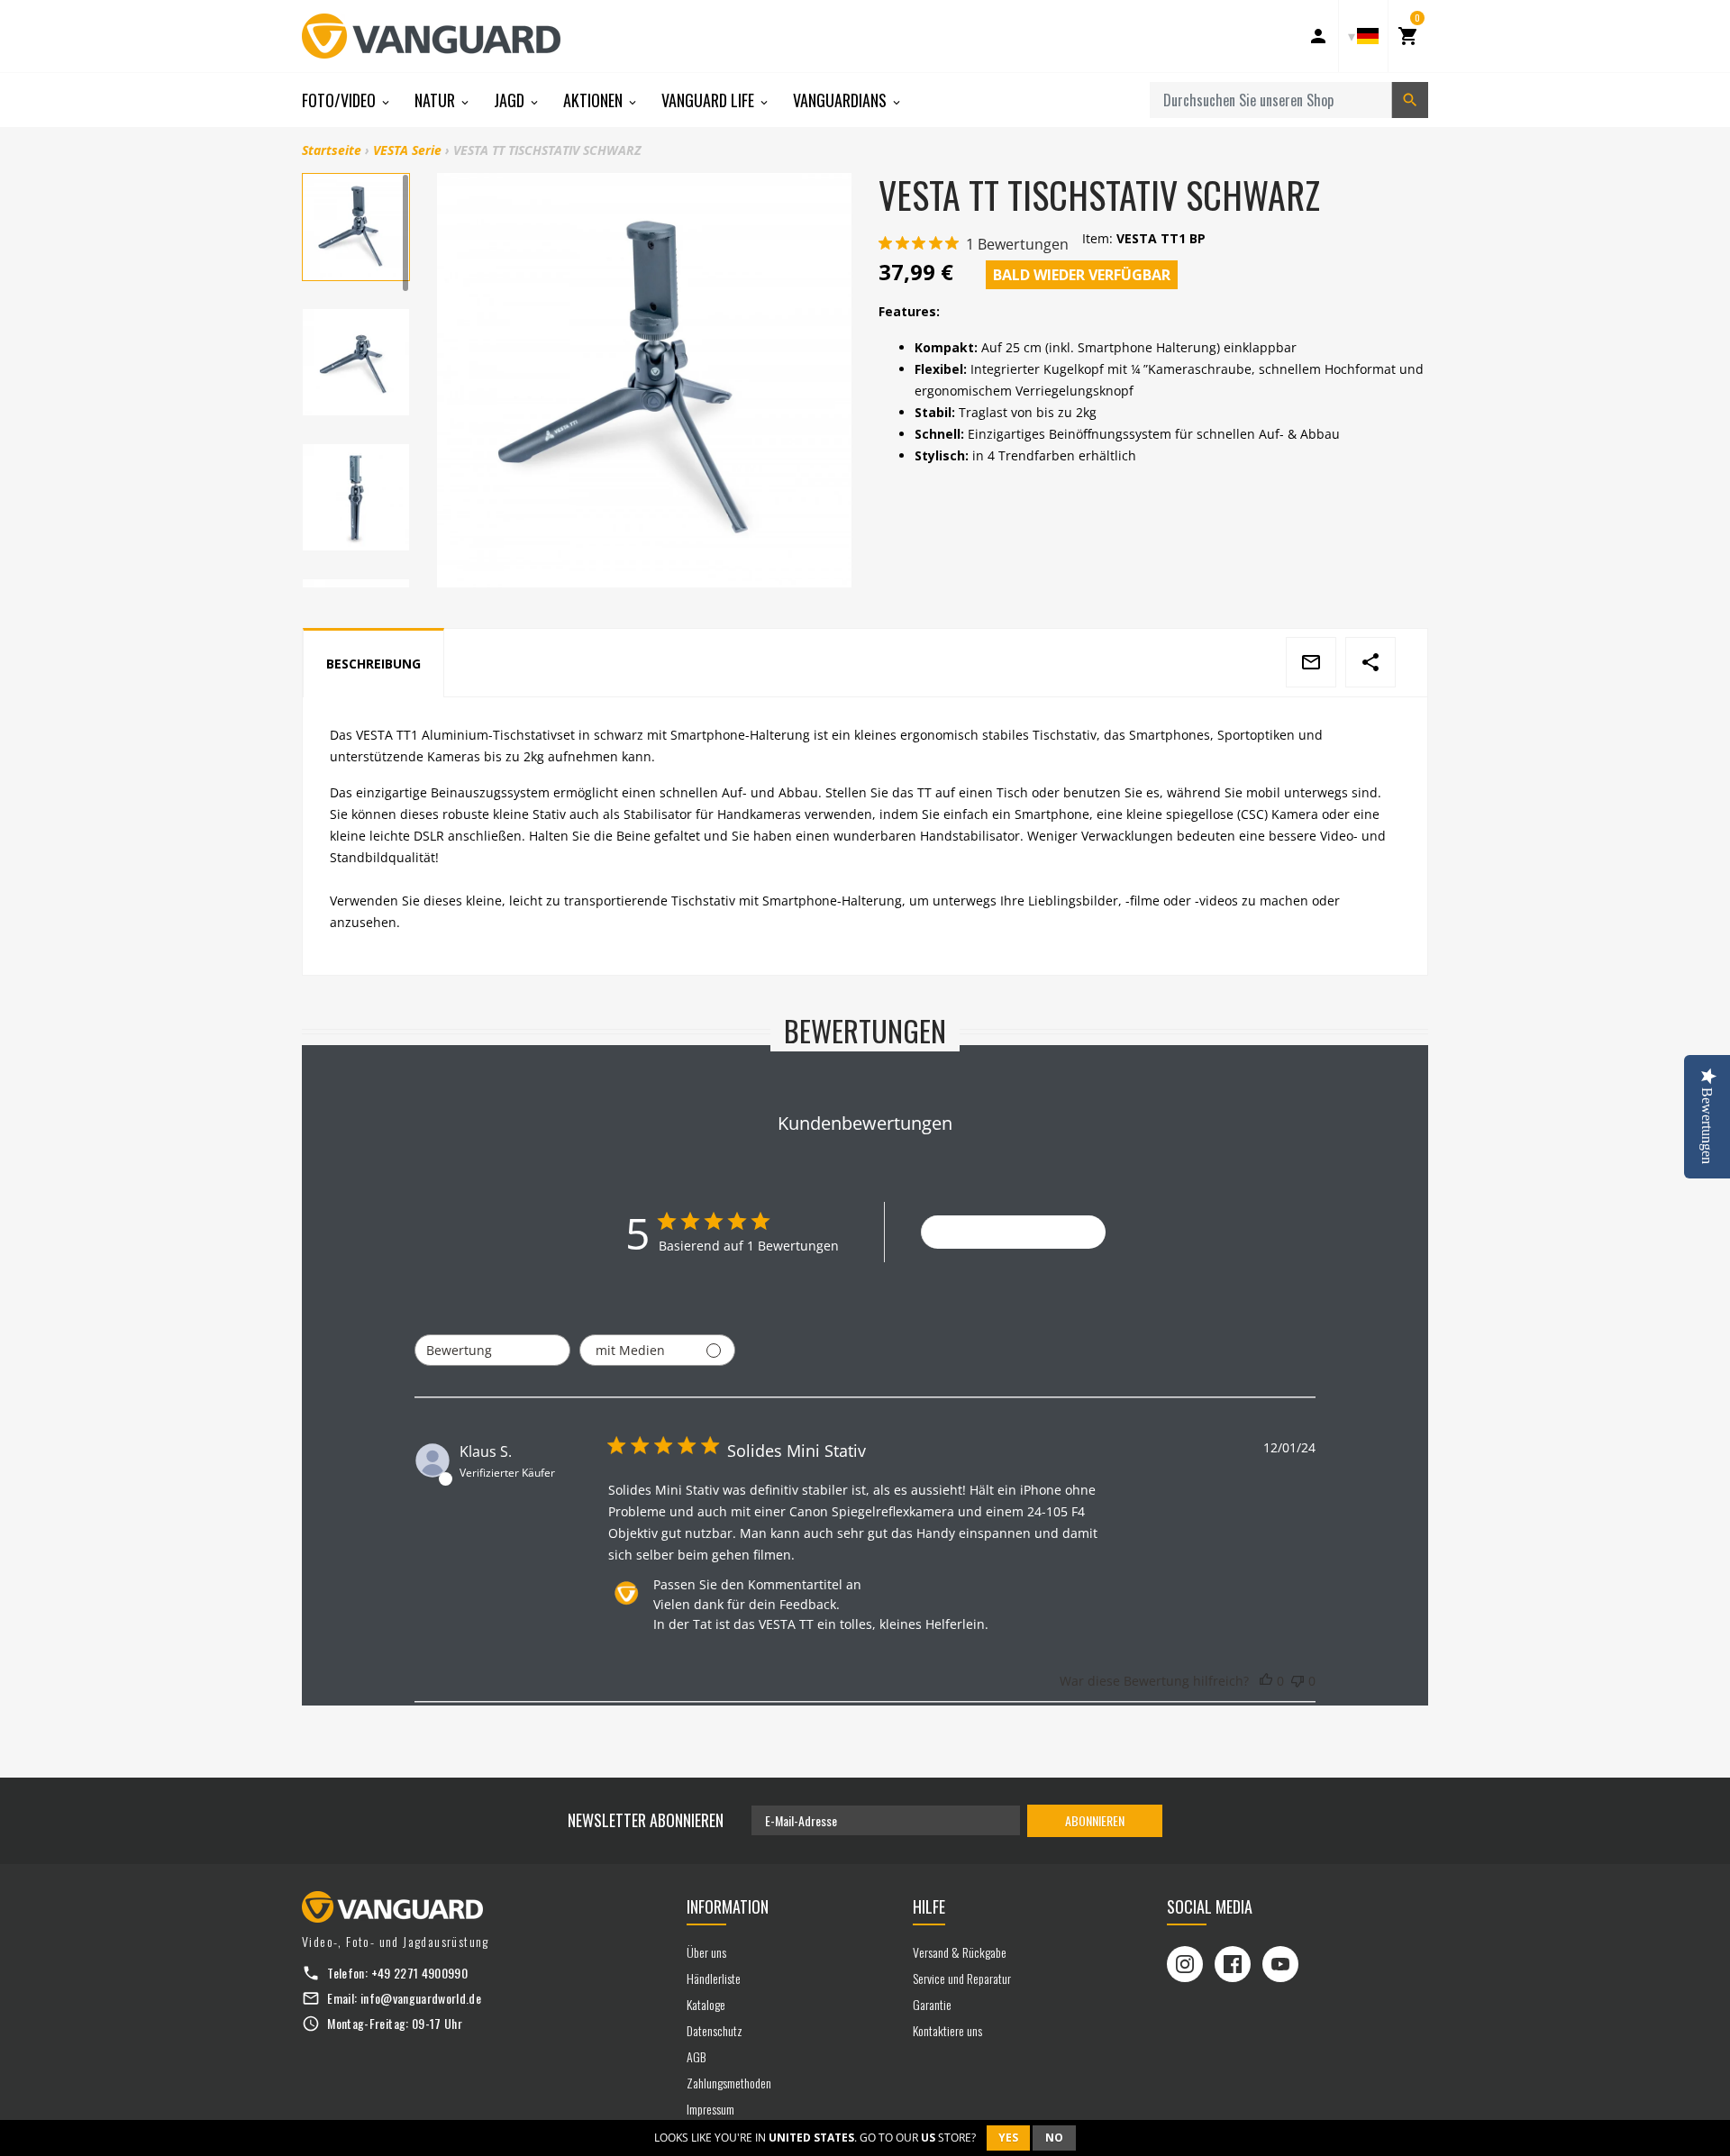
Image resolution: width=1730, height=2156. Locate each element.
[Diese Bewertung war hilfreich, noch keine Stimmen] (1266, 1681)
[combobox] (492, 1350)
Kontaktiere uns (947, 2030)
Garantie (932, 2004)
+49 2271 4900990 (420, 1973)
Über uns (706, 1952)
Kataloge (706, 2004)
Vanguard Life (710, 100)
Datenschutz (715, 2030)
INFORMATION (728, 1906)
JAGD (511, 100)
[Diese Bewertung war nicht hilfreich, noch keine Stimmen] (1297, 1681)
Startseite (332, 150)
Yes (1008, 2138)
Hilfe (929, 1906)
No (1054, 2138)
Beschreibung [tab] (373, 664)
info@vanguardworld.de (421, 1998)
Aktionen (595, 100)
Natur (437, 100)
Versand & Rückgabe (960, 1952)
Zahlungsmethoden (729, 2083)
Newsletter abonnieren (646, 1820)
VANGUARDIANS (842, 100)
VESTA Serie (407, 150)
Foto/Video (341, 100)
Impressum (710, 2109)
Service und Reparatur (962, 1978)
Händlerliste (714, 1978)
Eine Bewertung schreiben (1014, 1232)
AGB (696, 2056)
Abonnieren (1095, 1820)
